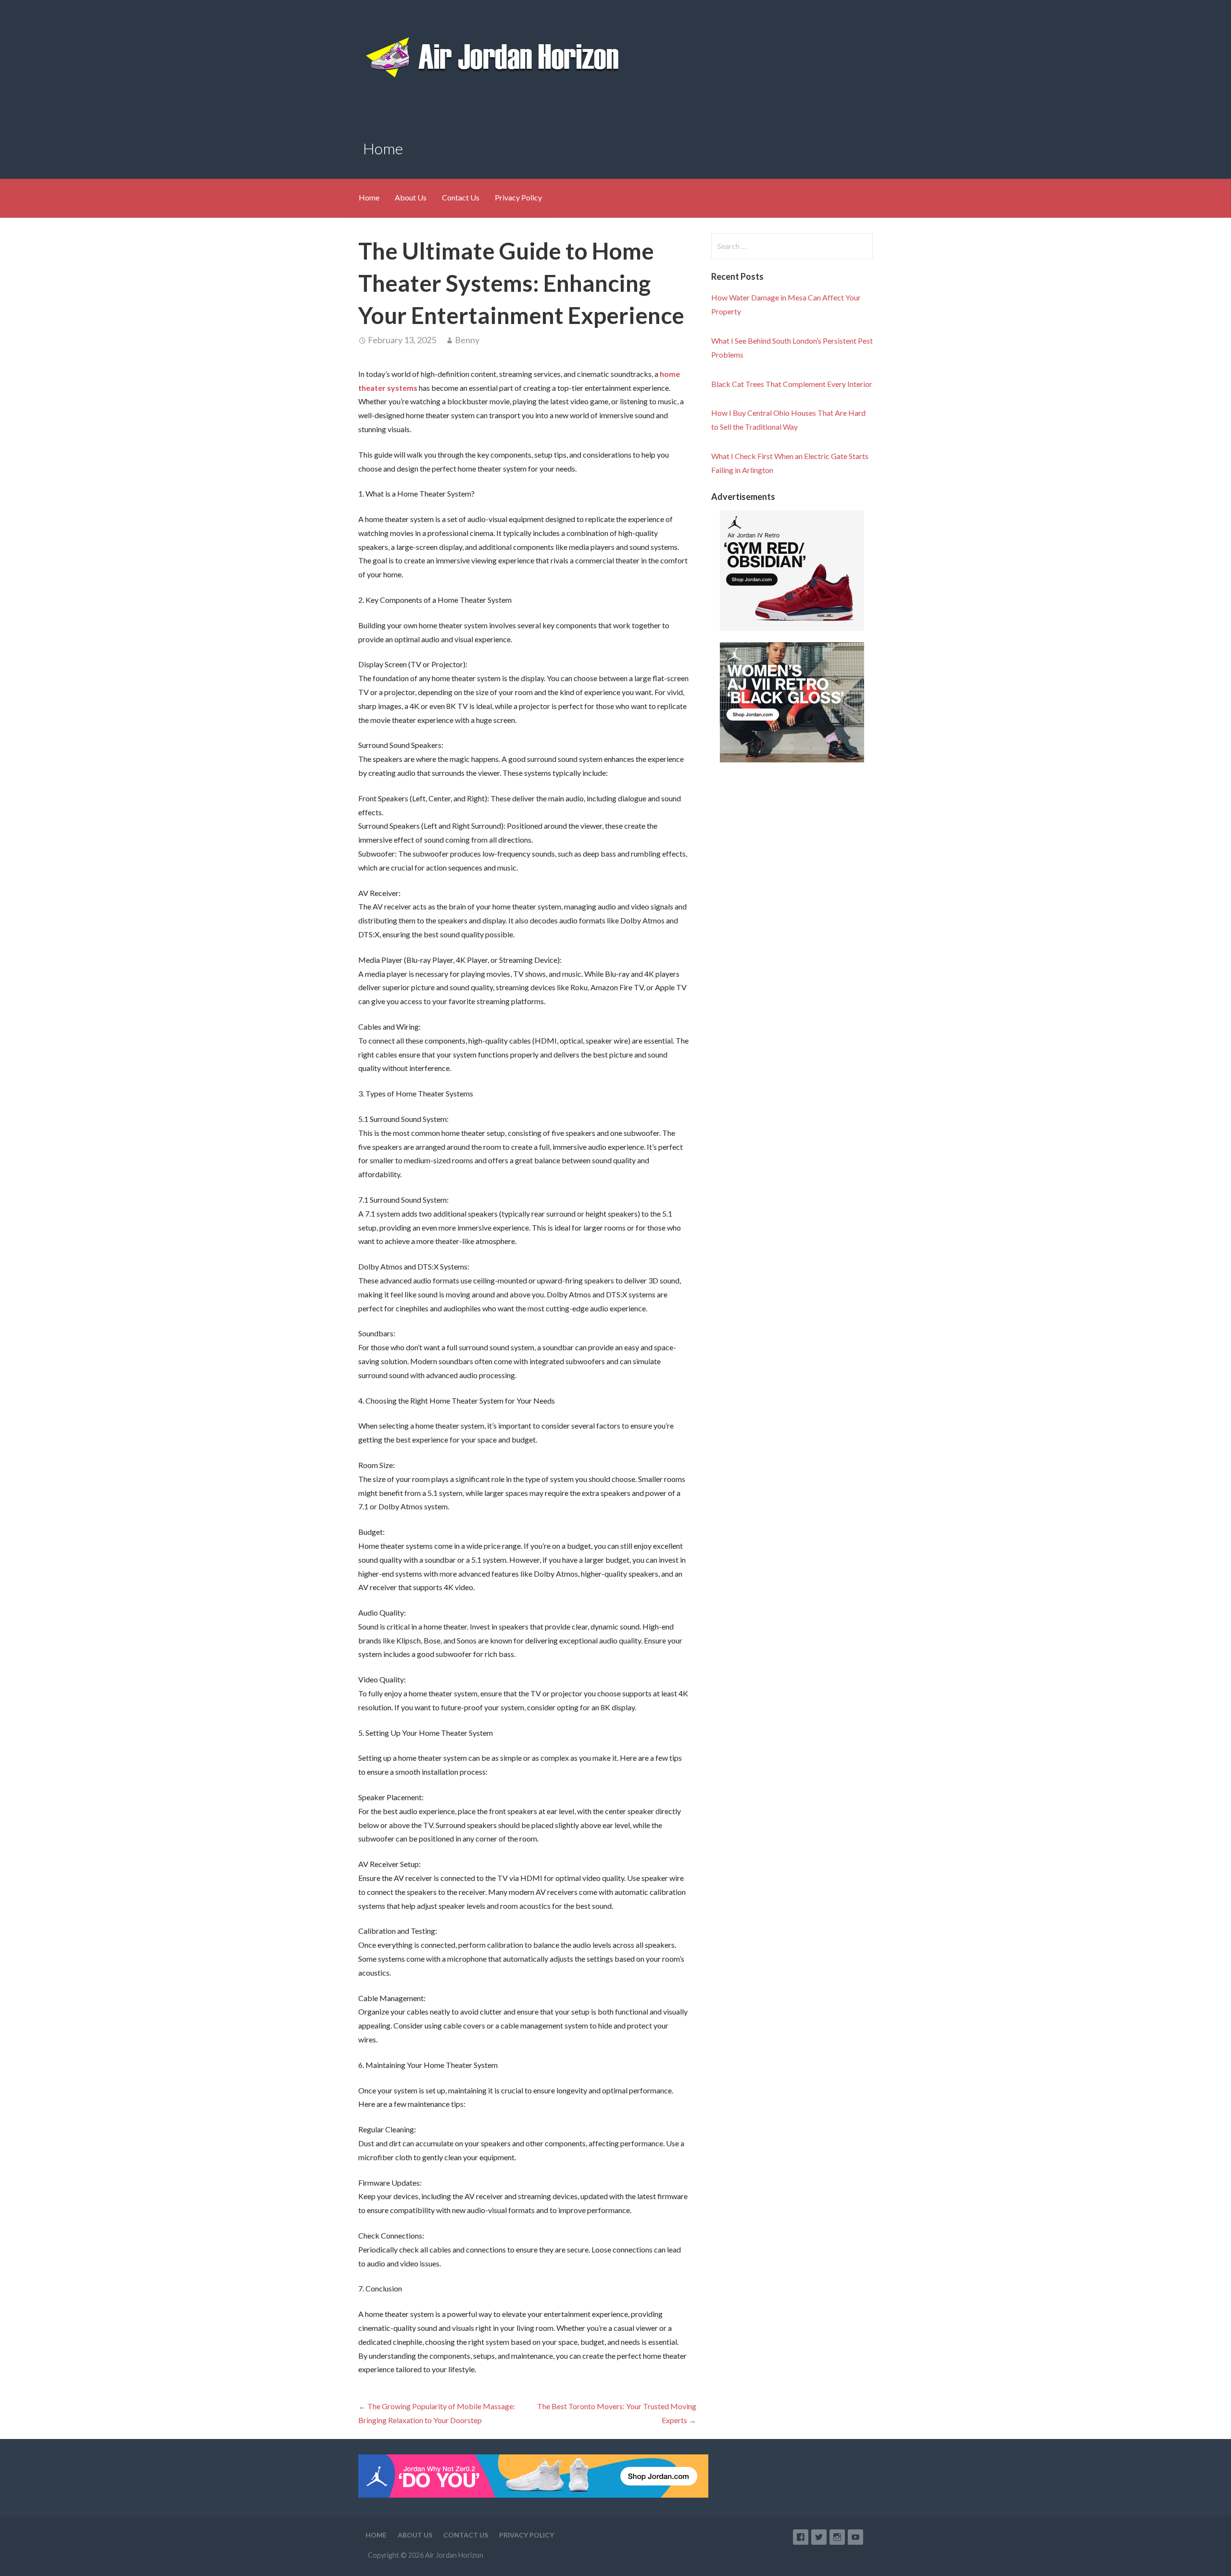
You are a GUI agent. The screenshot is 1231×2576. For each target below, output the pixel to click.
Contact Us (461, 197)
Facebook (801, 2537)
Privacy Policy (518, 197)
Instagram (837, 2537)
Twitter (819, 2537)
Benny (467, 340)
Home (369, 197)
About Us (411, 197)
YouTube (855, 2537)
